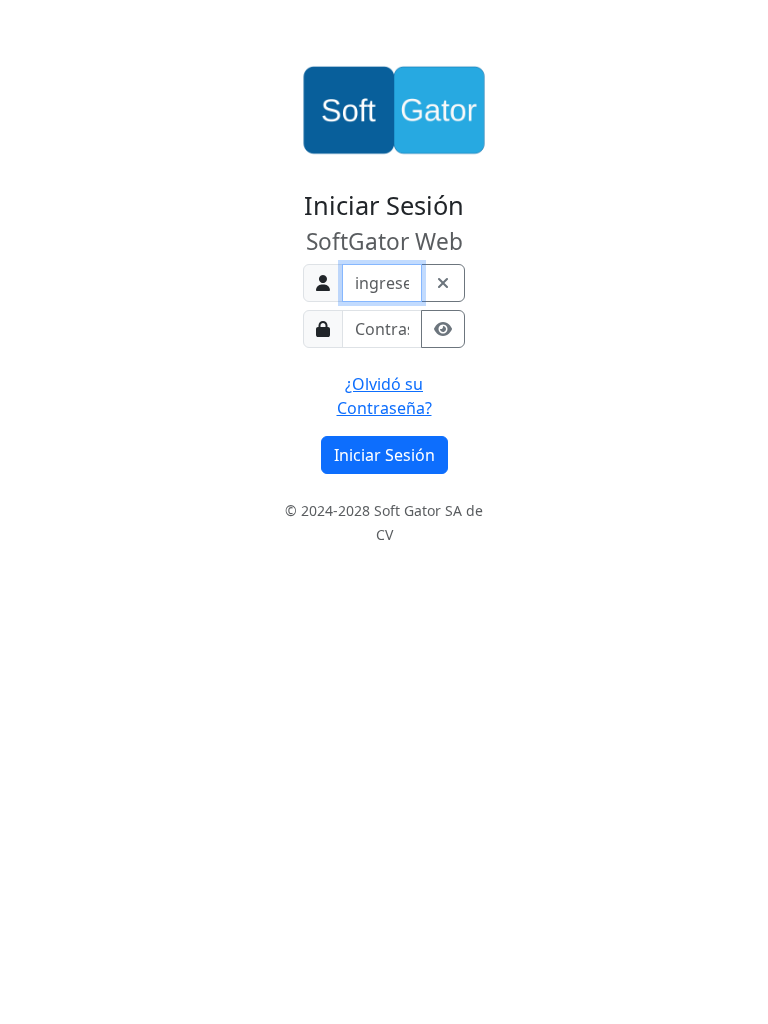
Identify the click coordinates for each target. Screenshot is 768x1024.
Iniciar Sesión (384, 455)
